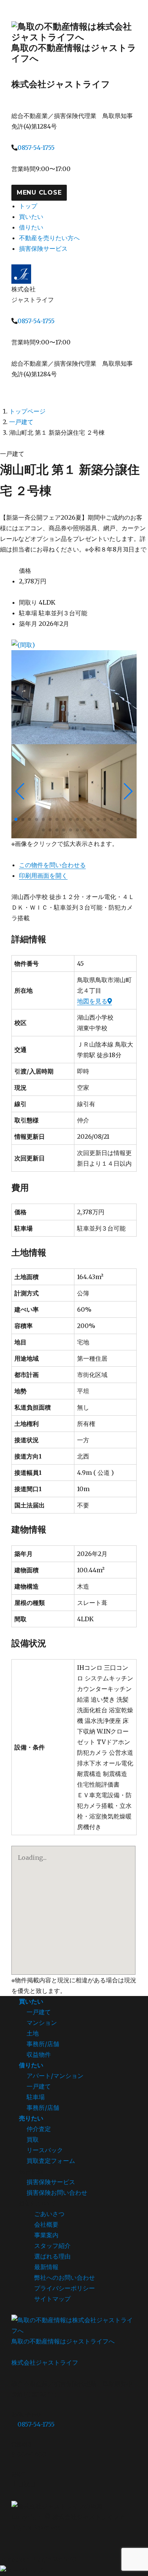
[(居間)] (74, 791)
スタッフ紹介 (52, 2246)
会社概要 (46, 2224)
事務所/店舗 (43, 2044)
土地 (33, 2033)
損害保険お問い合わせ (57, 2193)
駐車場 (36, 2097)
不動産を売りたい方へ (49, 238)
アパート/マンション (55, 2076)
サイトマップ (52, 2299)
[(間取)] (74, 645)
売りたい (31, 2118)
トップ (28, 206)
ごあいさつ (49, 2214)
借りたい (31, 227)
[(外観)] (74, 697)
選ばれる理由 (52, 2256)
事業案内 (46, 2235)
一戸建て (21, 422)
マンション (42, 2023)
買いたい (31, 217)
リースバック (45, 2150)
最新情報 (46, 2267)
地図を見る (92, 1001)
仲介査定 (39, 2129)
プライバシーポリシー (65, 2288)
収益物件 (39, 2054)
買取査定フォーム (51, 2161)
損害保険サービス (43, 248)
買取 (33, 2139)
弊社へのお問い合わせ (65, 2277)
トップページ (27, 411)
